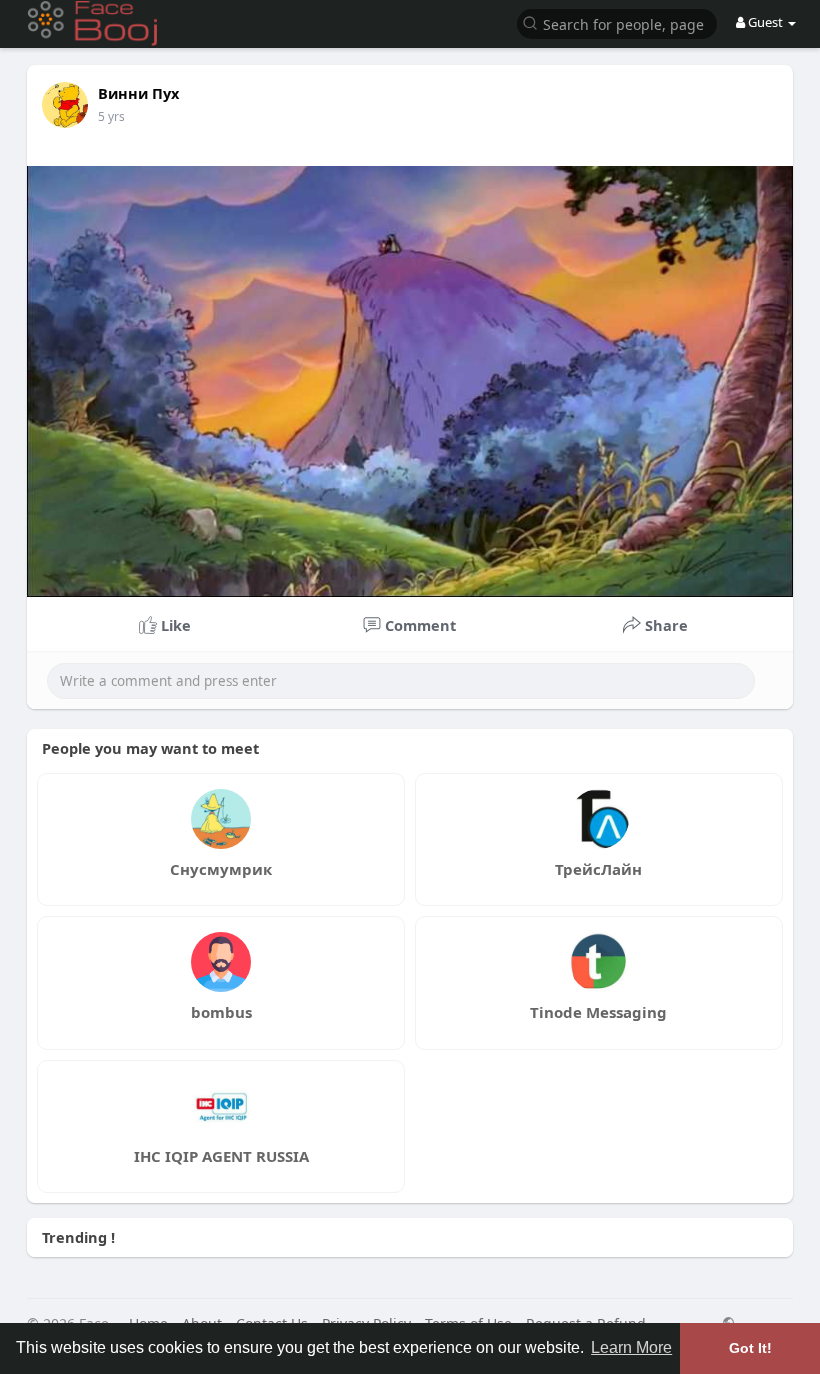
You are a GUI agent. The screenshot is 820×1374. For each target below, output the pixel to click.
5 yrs (111, 116)
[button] (617, 22)
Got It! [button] (750, 1348)
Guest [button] (765, 22)
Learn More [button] (631, 1347)
